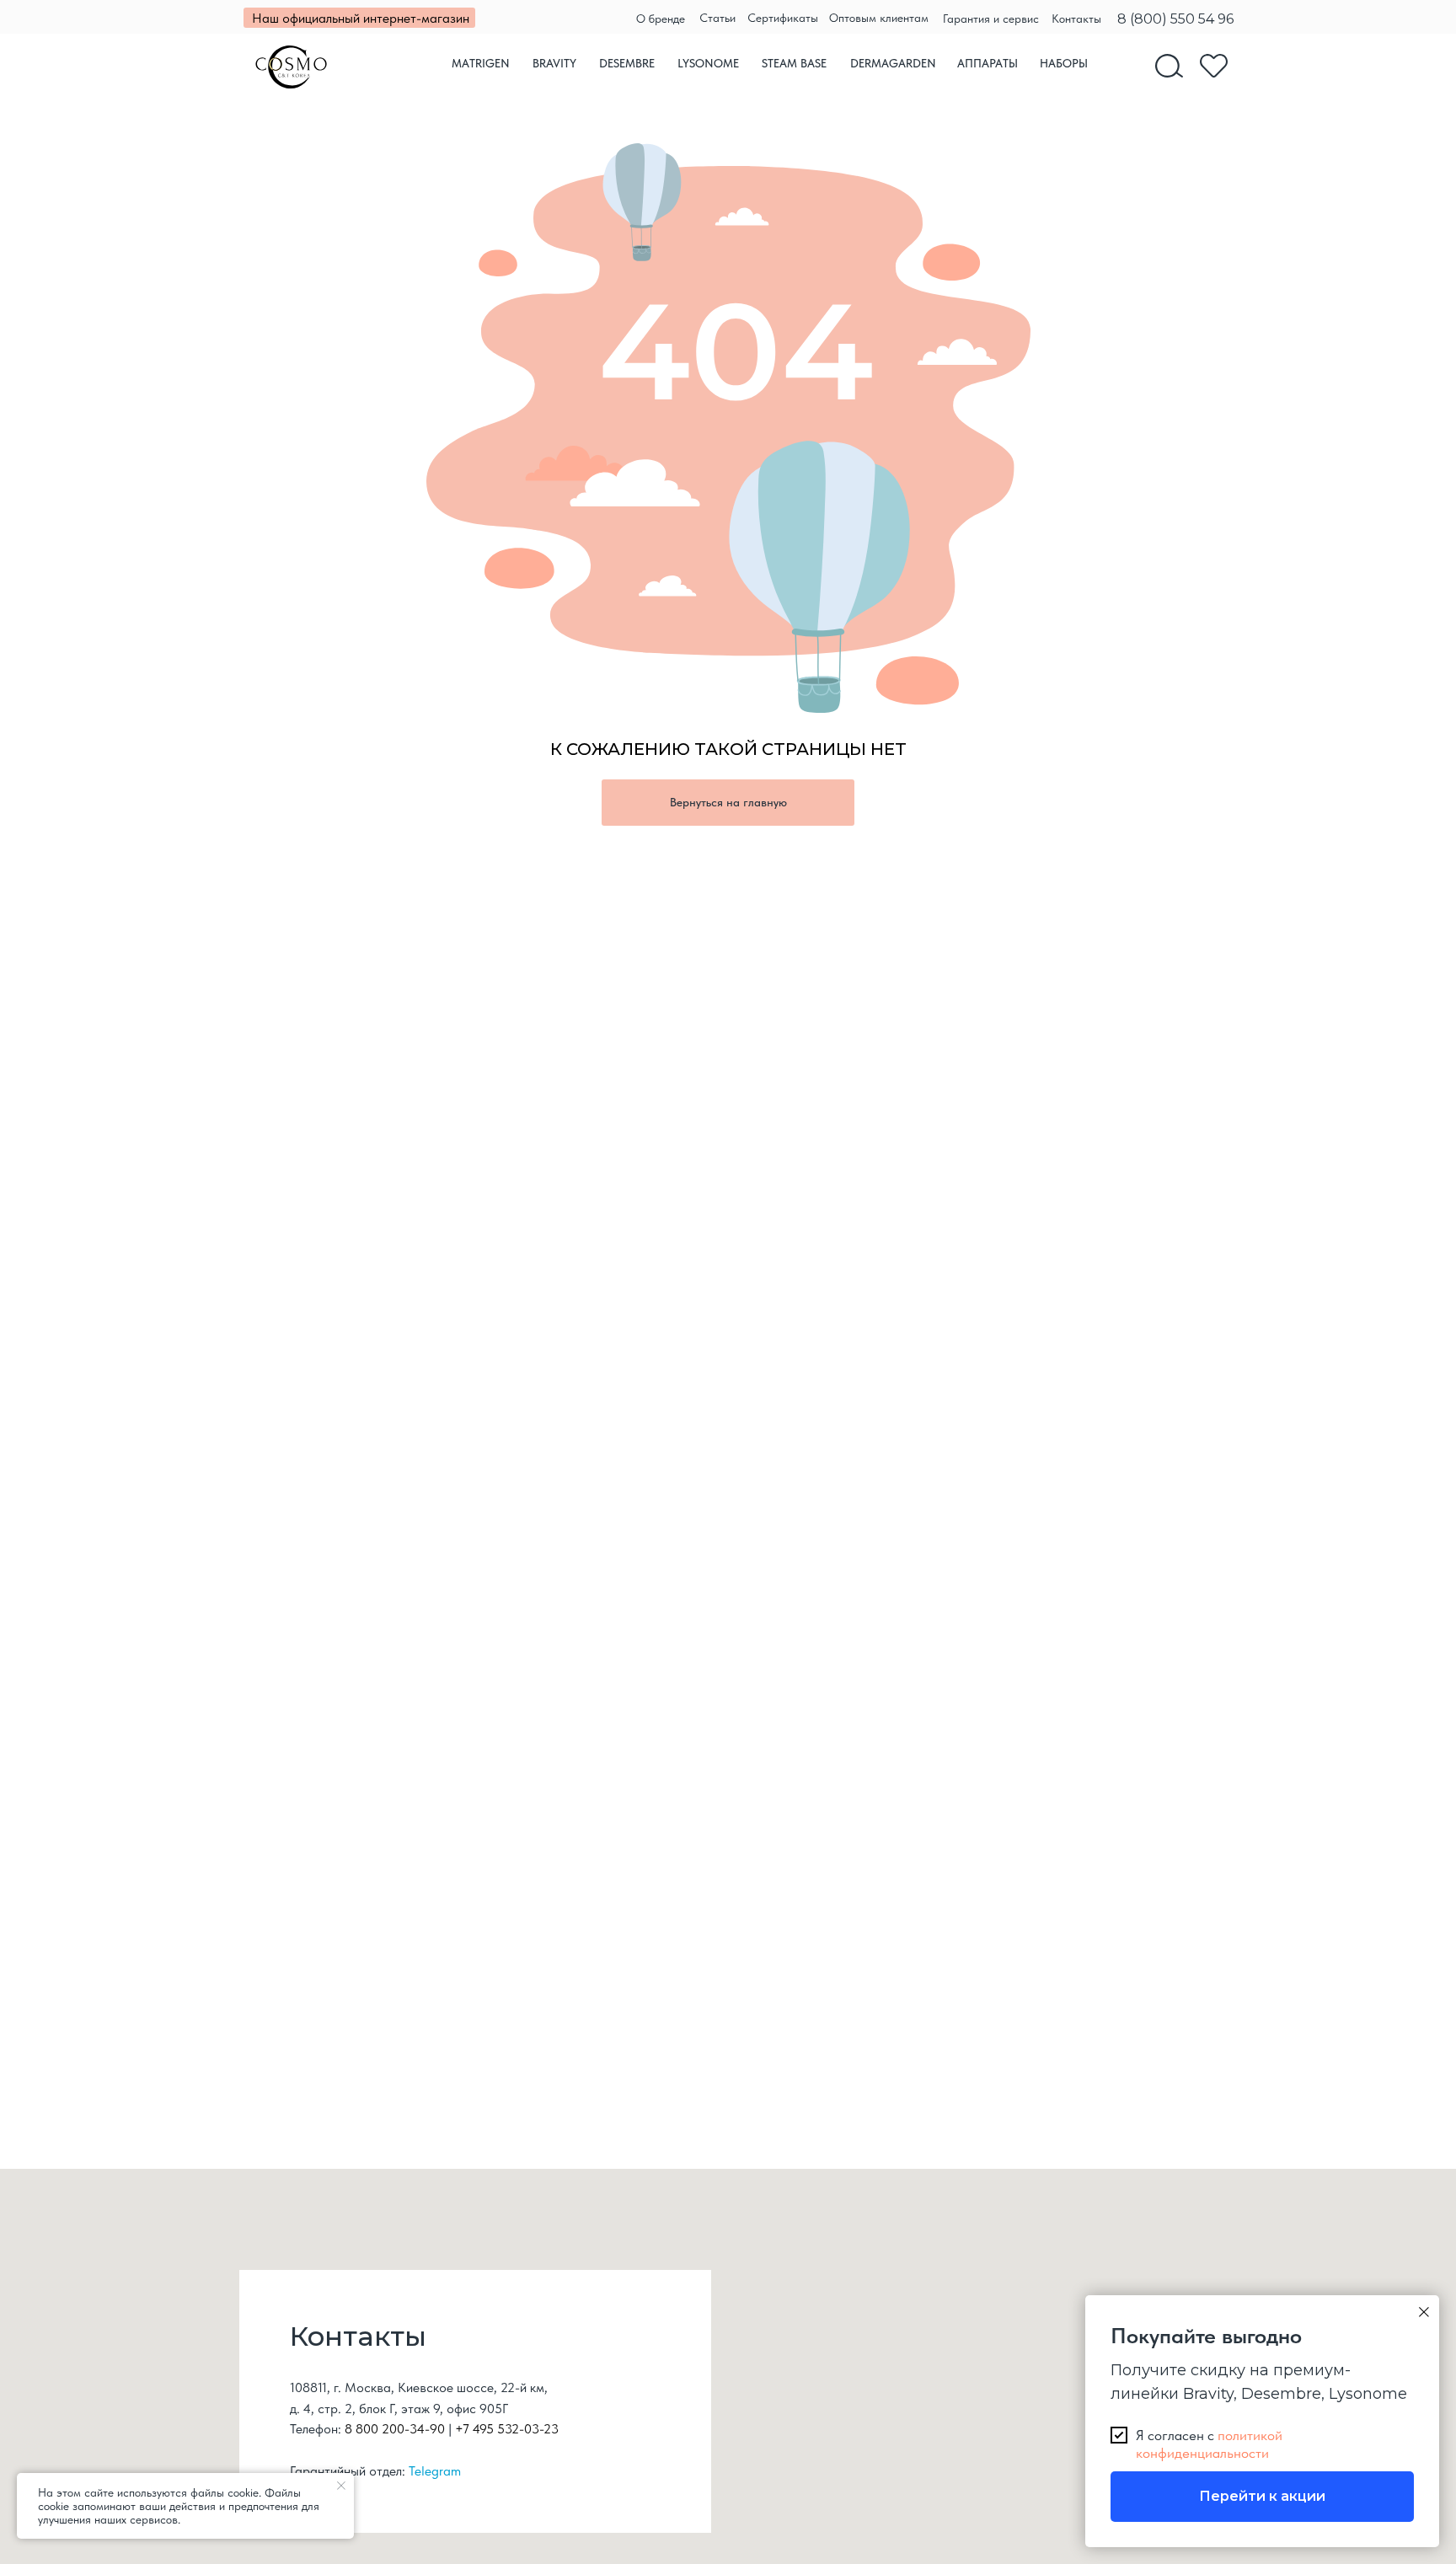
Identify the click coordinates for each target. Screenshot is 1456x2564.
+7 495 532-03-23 (507, 2429)
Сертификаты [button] (783, 18)
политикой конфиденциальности (1209, 2444)
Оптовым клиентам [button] (879, 18)
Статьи (717, 18)
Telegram (435, 2471)
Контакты (1076, 19)
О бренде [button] (661, 19)
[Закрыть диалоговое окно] (1424, 2312)
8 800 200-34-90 (395, 2429)
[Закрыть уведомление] (341, 2486)
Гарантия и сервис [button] (991, 19)
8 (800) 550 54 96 (1175, 19)
